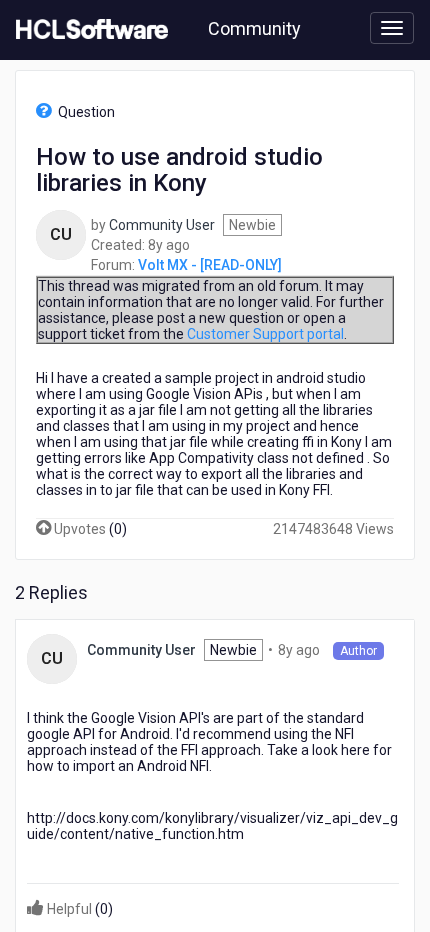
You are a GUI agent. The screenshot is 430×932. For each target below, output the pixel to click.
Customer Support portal (265, 334)
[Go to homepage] (88, 30)
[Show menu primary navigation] (392, 28)
